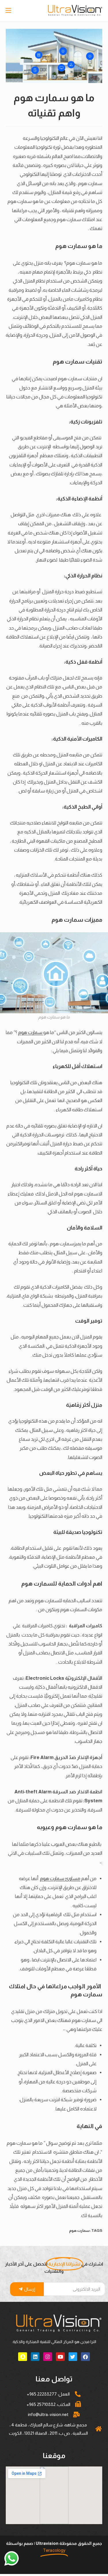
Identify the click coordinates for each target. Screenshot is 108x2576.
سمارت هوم (31, 1032)
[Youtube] (60, 2357)
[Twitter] (73, 2357)
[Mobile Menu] (9, 11)
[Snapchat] (23, 2357)
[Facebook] (85, 2357)
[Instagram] (48, 2357)
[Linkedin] (35, 2357)
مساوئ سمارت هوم (60, 1878)
